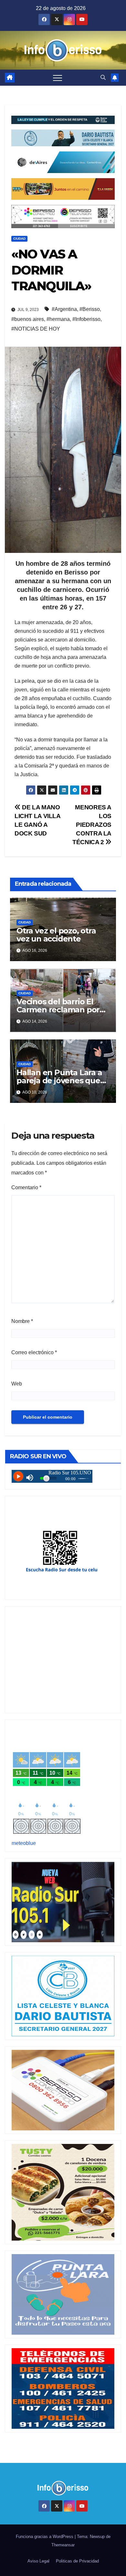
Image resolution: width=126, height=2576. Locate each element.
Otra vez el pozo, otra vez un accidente (56, 935)
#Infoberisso (86, 319)
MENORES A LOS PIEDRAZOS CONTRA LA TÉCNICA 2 (92, 825)
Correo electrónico (34, 1352)
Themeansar (63, 2545)
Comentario (26, 1187)
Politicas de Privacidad (77, 2561)
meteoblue (24, 1843)
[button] (103, 77)
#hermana (58, 319)
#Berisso (90, 309)
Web (17, 1384)
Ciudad (19, 239)
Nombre (22, 1321)
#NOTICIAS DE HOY (36, 329)
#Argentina (64, 309)
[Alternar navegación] (58, 78)
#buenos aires (28, 319)
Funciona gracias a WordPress (45, 2537)
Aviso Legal (38, 2561)
